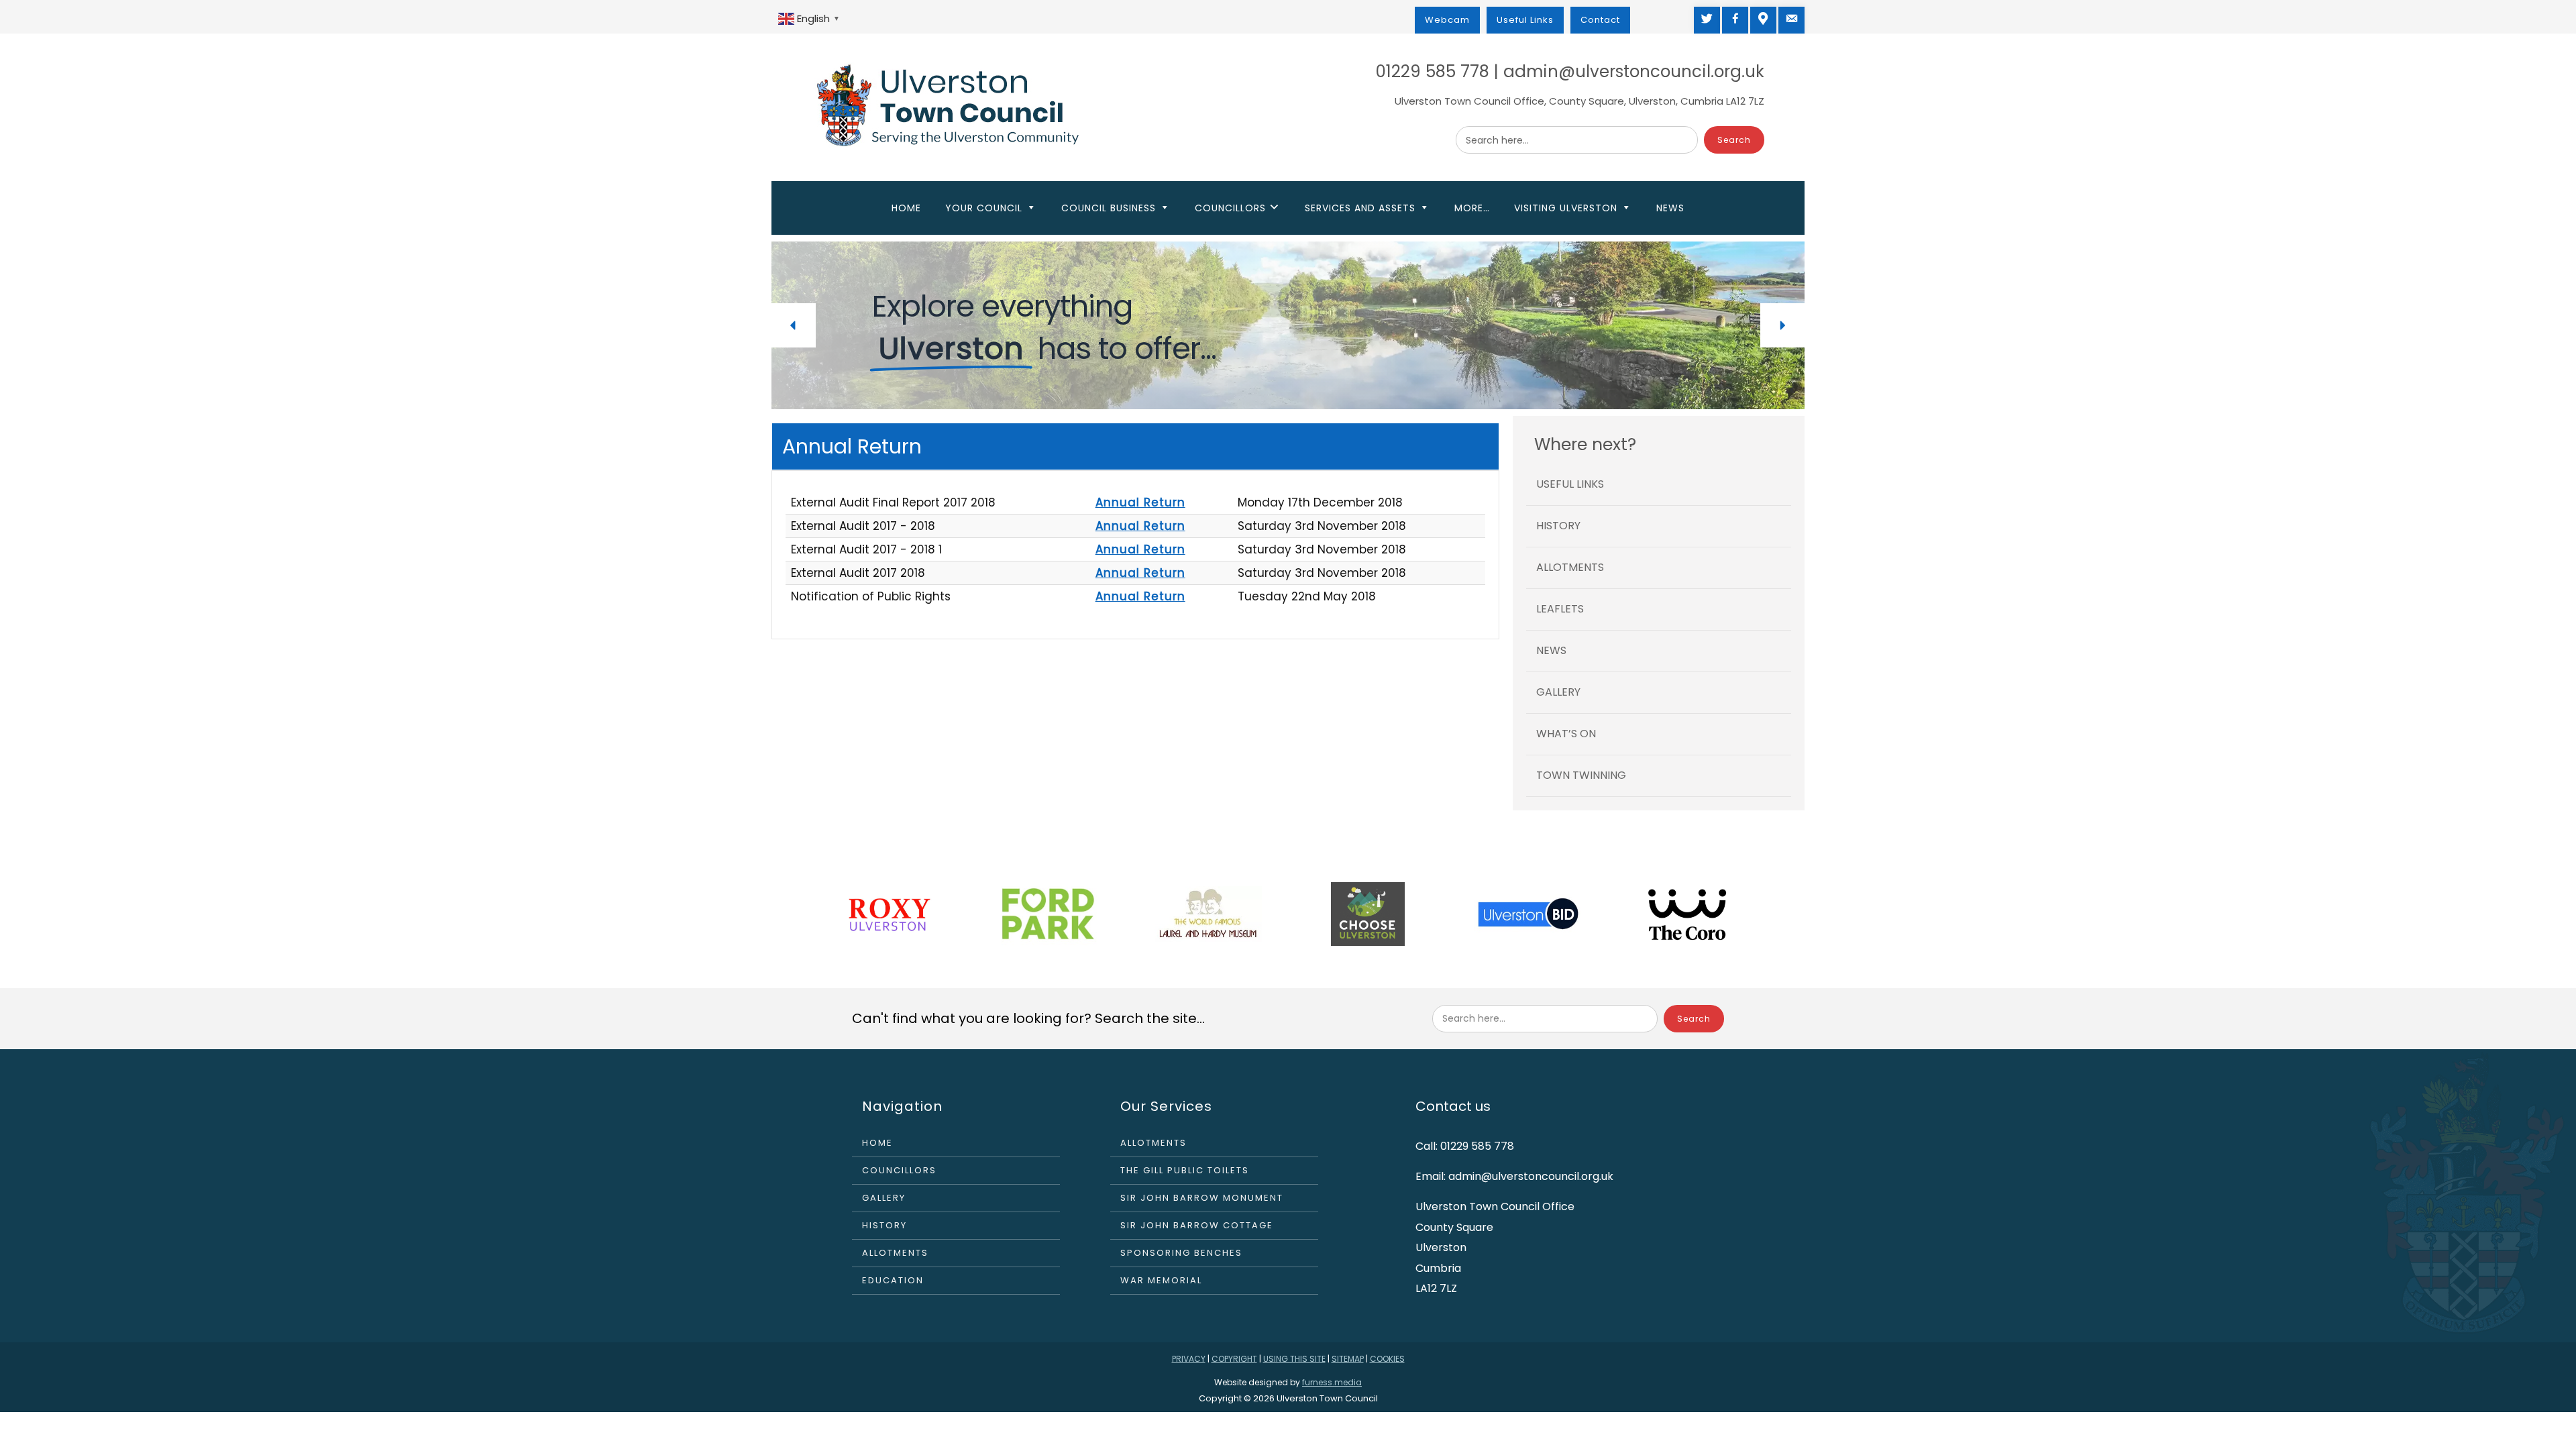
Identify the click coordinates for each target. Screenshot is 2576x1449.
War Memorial (1161, 1280)
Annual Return (1140, 502)
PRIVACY (1189, 1359)
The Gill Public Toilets (1185, 1170)
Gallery (1558, 692)
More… (1472, 208)
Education (893, 1280)
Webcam (1447, 20)
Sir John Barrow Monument (1202, 1198)
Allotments (1570, 567)
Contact (1600, 20)
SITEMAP (1348, 1359)
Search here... (1497, 140)
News (1670, 208)
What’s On (1566, 734)
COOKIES (1387, 1359)
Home (906, 208)
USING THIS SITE (1294, 1359)
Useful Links (1525, 20)
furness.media (1332, 1382)
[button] (794, 325)
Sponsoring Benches (1181, 1253)
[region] (1288, 325)
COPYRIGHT (1234, 1359)
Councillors (899, 1170)
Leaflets (1560, 609)
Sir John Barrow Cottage (1197, 1225)
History (1558, 526)
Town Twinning (1581, 775)
